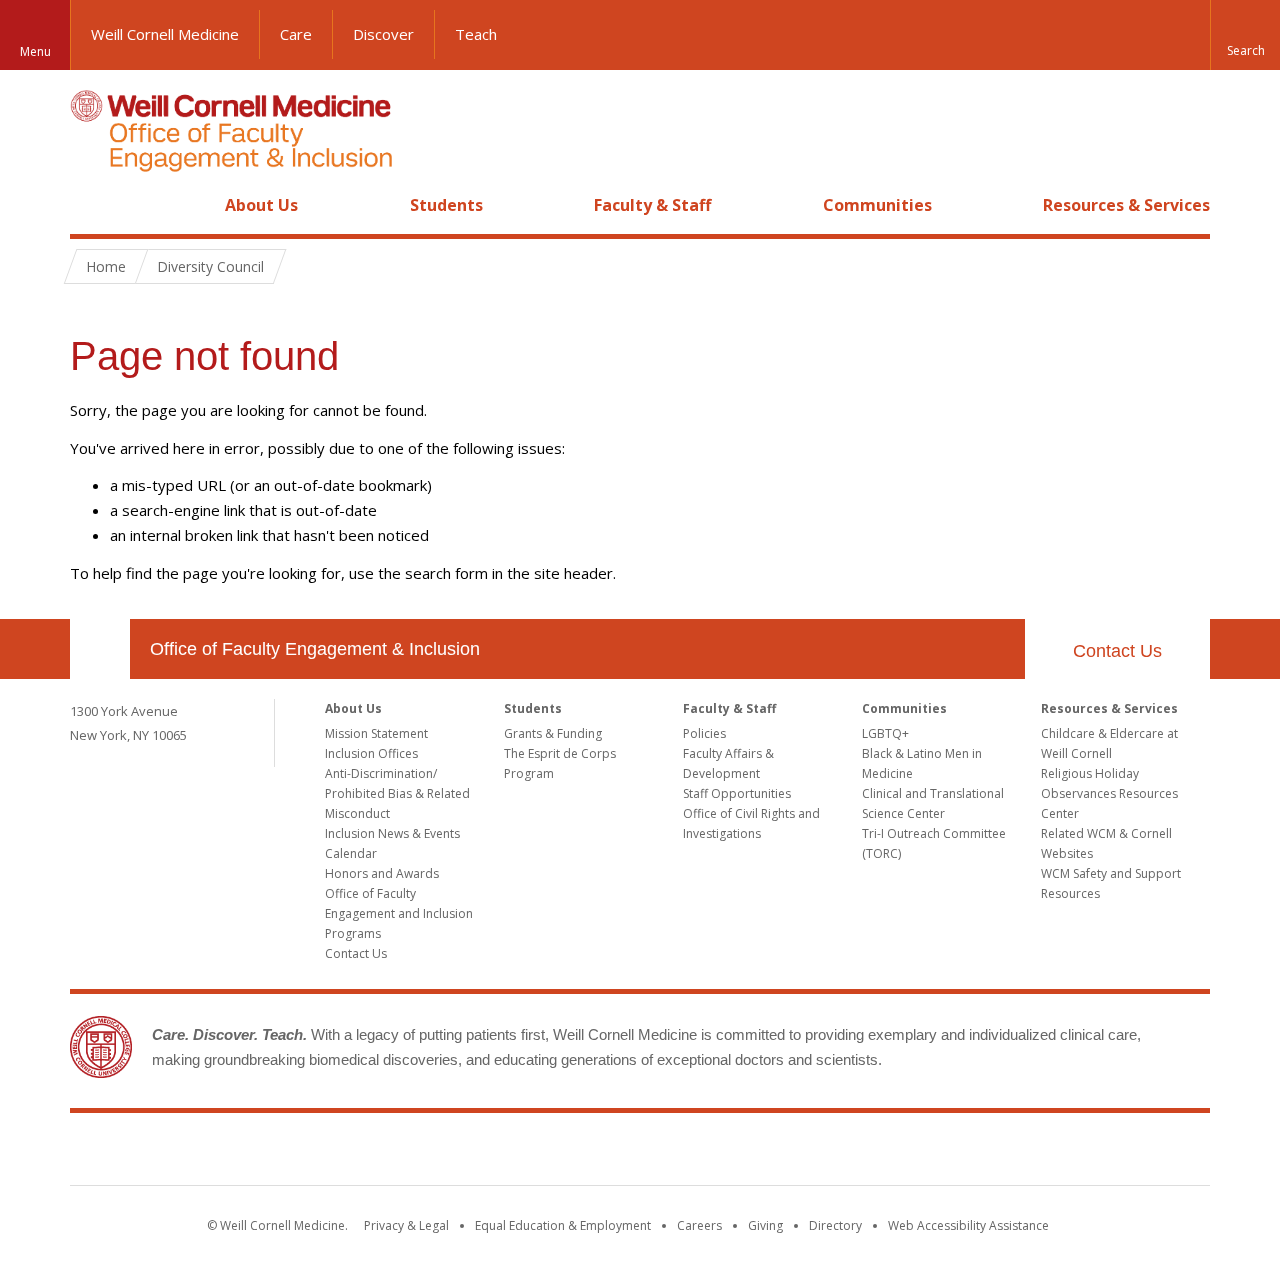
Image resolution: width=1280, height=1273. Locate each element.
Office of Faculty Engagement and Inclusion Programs (399, 913)
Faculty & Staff (652, 205)
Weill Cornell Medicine (165, 34)
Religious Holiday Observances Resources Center (1109, 793)
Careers (699, 1225)
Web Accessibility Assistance (968, 1225)
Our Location (100, 649)
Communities (877, 205)
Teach (476, 34)
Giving (765, 1225)
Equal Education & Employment (563, 1225)
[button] (1245, 35)
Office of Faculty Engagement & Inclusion (315, 649)
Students (446, 205)
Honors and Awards (382, 873)
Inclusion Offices (371, 753)
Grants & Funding (553, 733)
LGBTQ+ (885, 733)
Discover (383, 34)
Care (296, 34)
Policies (704, 733)
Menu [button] (35, 51)
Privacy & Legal (406, 1225)
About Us (261, 205)
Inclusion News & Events (392, 833)
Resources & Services (1126, 205)
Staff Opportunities (737, 793)
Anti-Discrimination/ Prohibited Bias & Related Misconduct (397, 793)
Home (92, 205)
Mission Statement (376, 733)
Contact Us (1117, 651)
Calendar (351, 853)
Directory (835, 1225)
